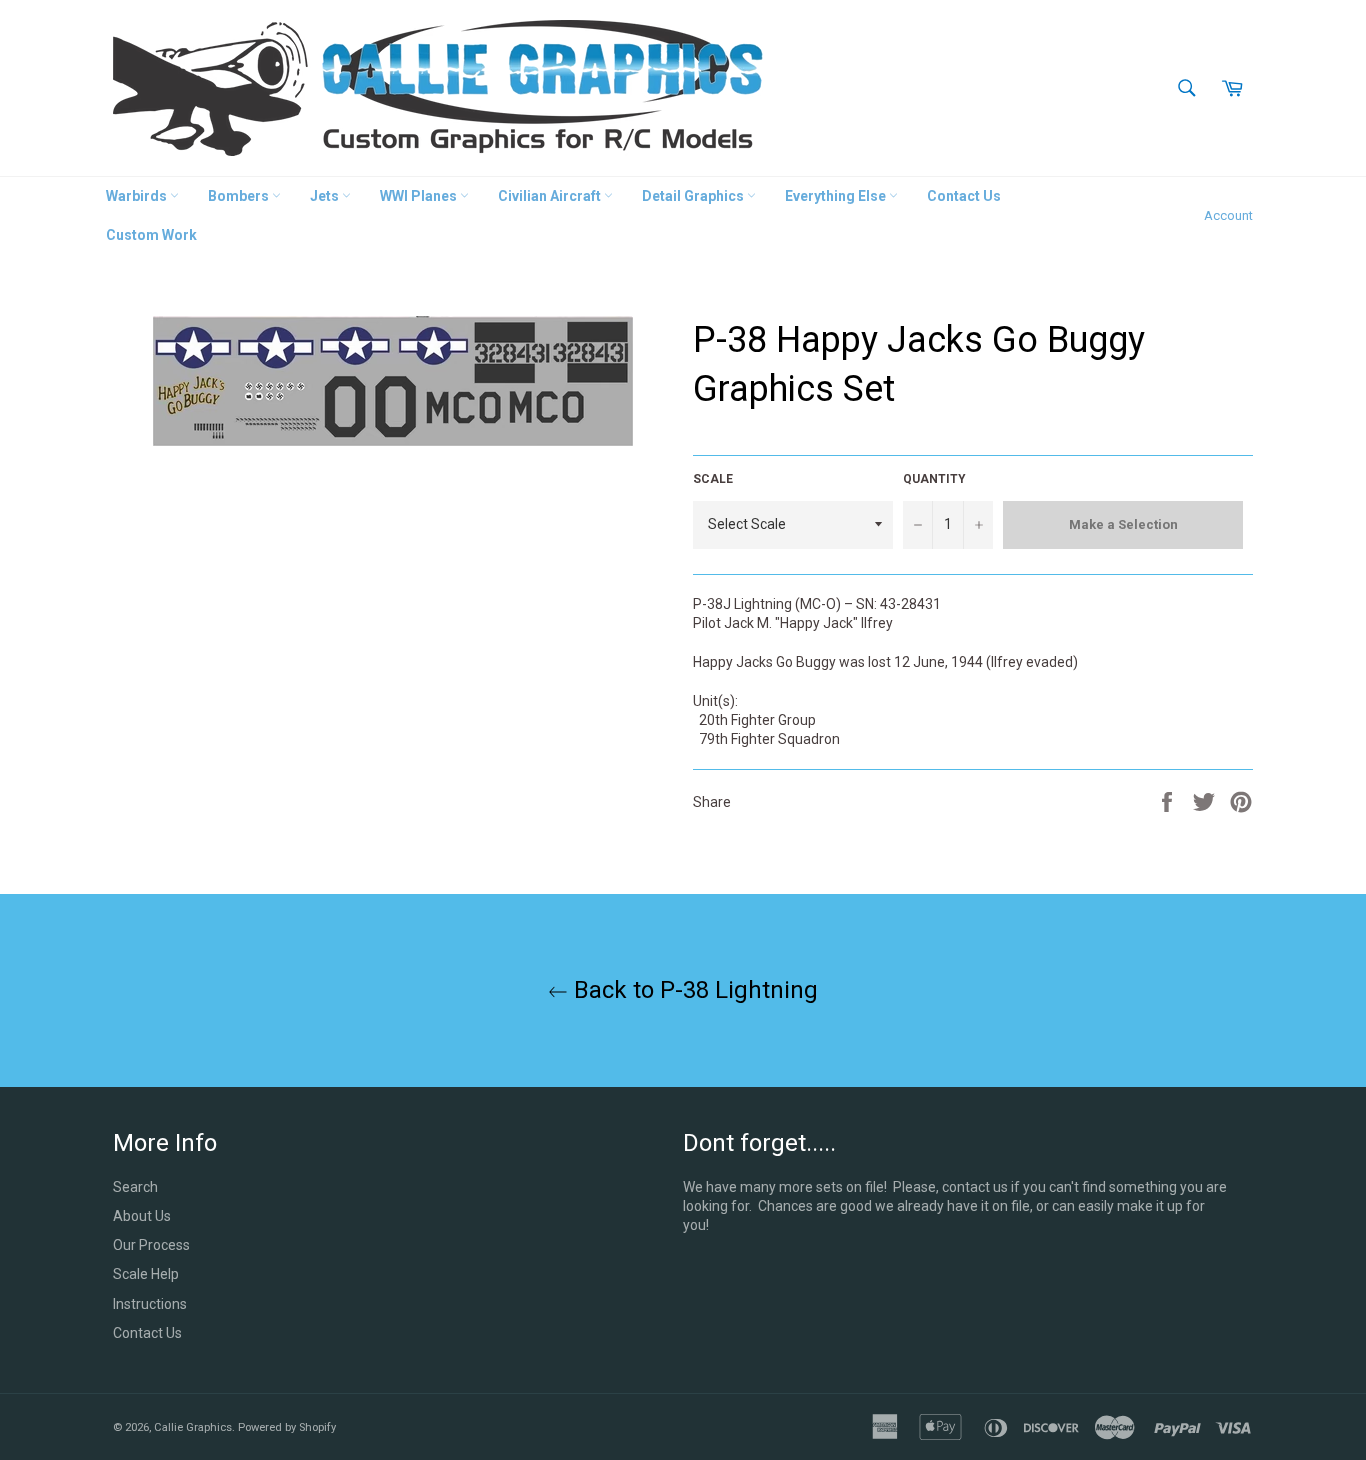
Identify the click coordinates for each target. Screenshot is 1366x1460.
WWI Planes (420, 196)
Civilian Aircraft (551, 196)
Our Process (151, 1245)
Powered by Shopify (287, 1427)
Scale (713, 479)
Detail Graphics (694, 196)
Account (1228, 215)
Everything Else (837, 196)
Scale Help (146, 1274)
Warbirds (138, 196)
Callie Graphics (193, 1427)
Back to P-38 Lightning (693, 990)
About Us (142, 1216)
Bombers (240, 196)
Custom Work (151, 235)
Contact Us (964, 196)
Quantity (934, 479)
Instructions (150, 1304)
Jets (326, 196)
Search (135, 1187)
